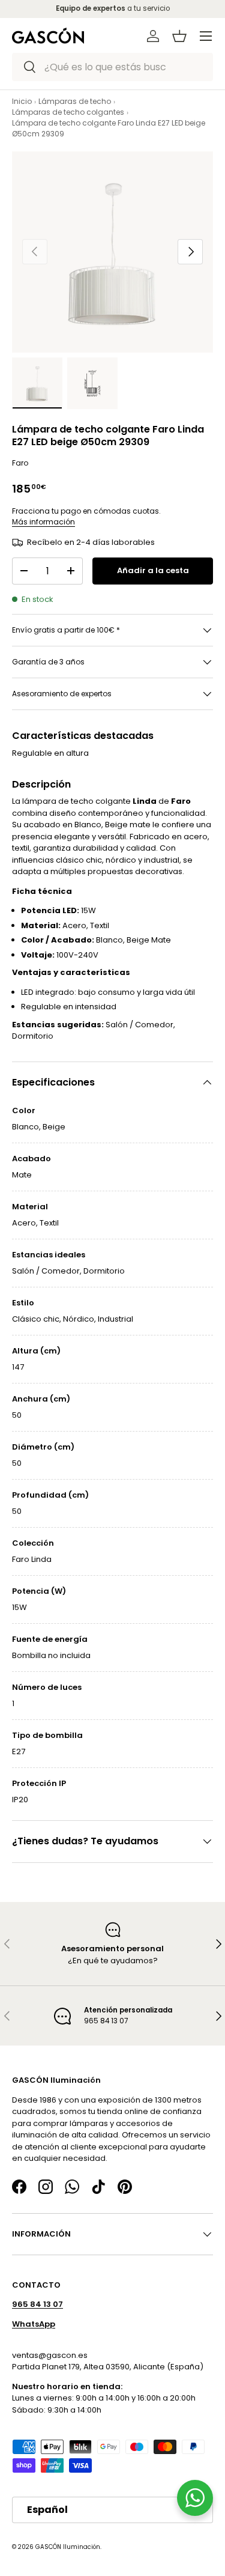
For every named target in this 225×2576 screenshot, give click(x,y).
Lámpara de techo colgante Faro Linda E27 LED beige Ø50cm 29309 (109, 128)
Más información (43, 522)
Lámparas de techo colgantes (68, 112)
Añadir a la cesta (153, 570)
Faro (20, 463)
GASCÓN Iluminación (68, 2547)
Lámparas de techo (75, 101)
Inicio (22, 101)
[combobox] (112, 67)
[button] (179, 36)
